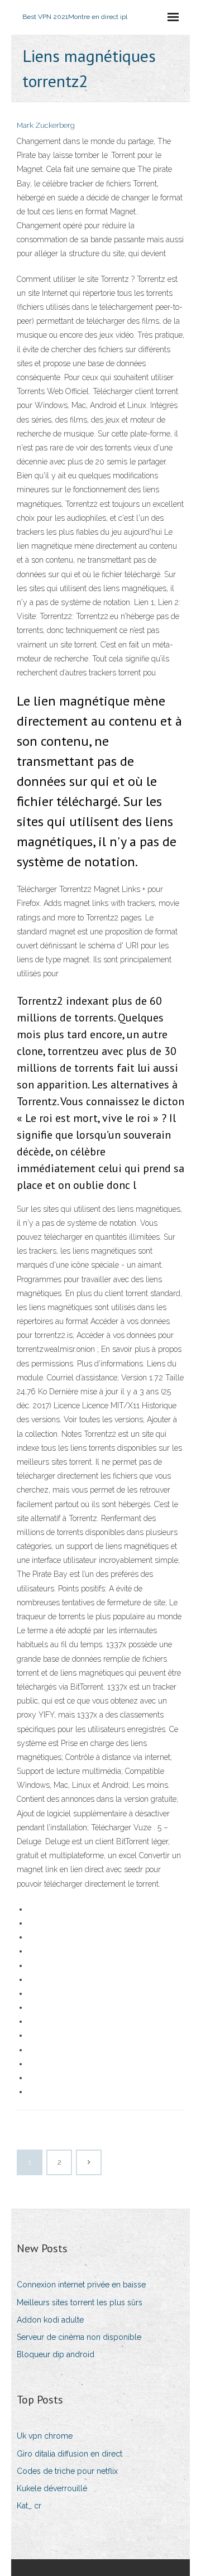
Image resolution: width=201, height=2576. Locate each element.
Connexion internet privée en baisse (81, 2285)
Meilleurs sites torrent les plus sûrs (80, 2302)
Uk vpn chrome (45, 2436)
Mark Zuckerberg (46, 125)
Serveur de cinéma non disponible (79, 2337)
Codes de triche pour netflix (67, 2471)
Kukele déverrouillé (52, 2488)
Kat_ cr (29, 2506)
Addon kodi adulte (50, 2320)
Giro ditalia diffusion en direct (70, 2454)
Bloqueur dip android (56, 2354)
